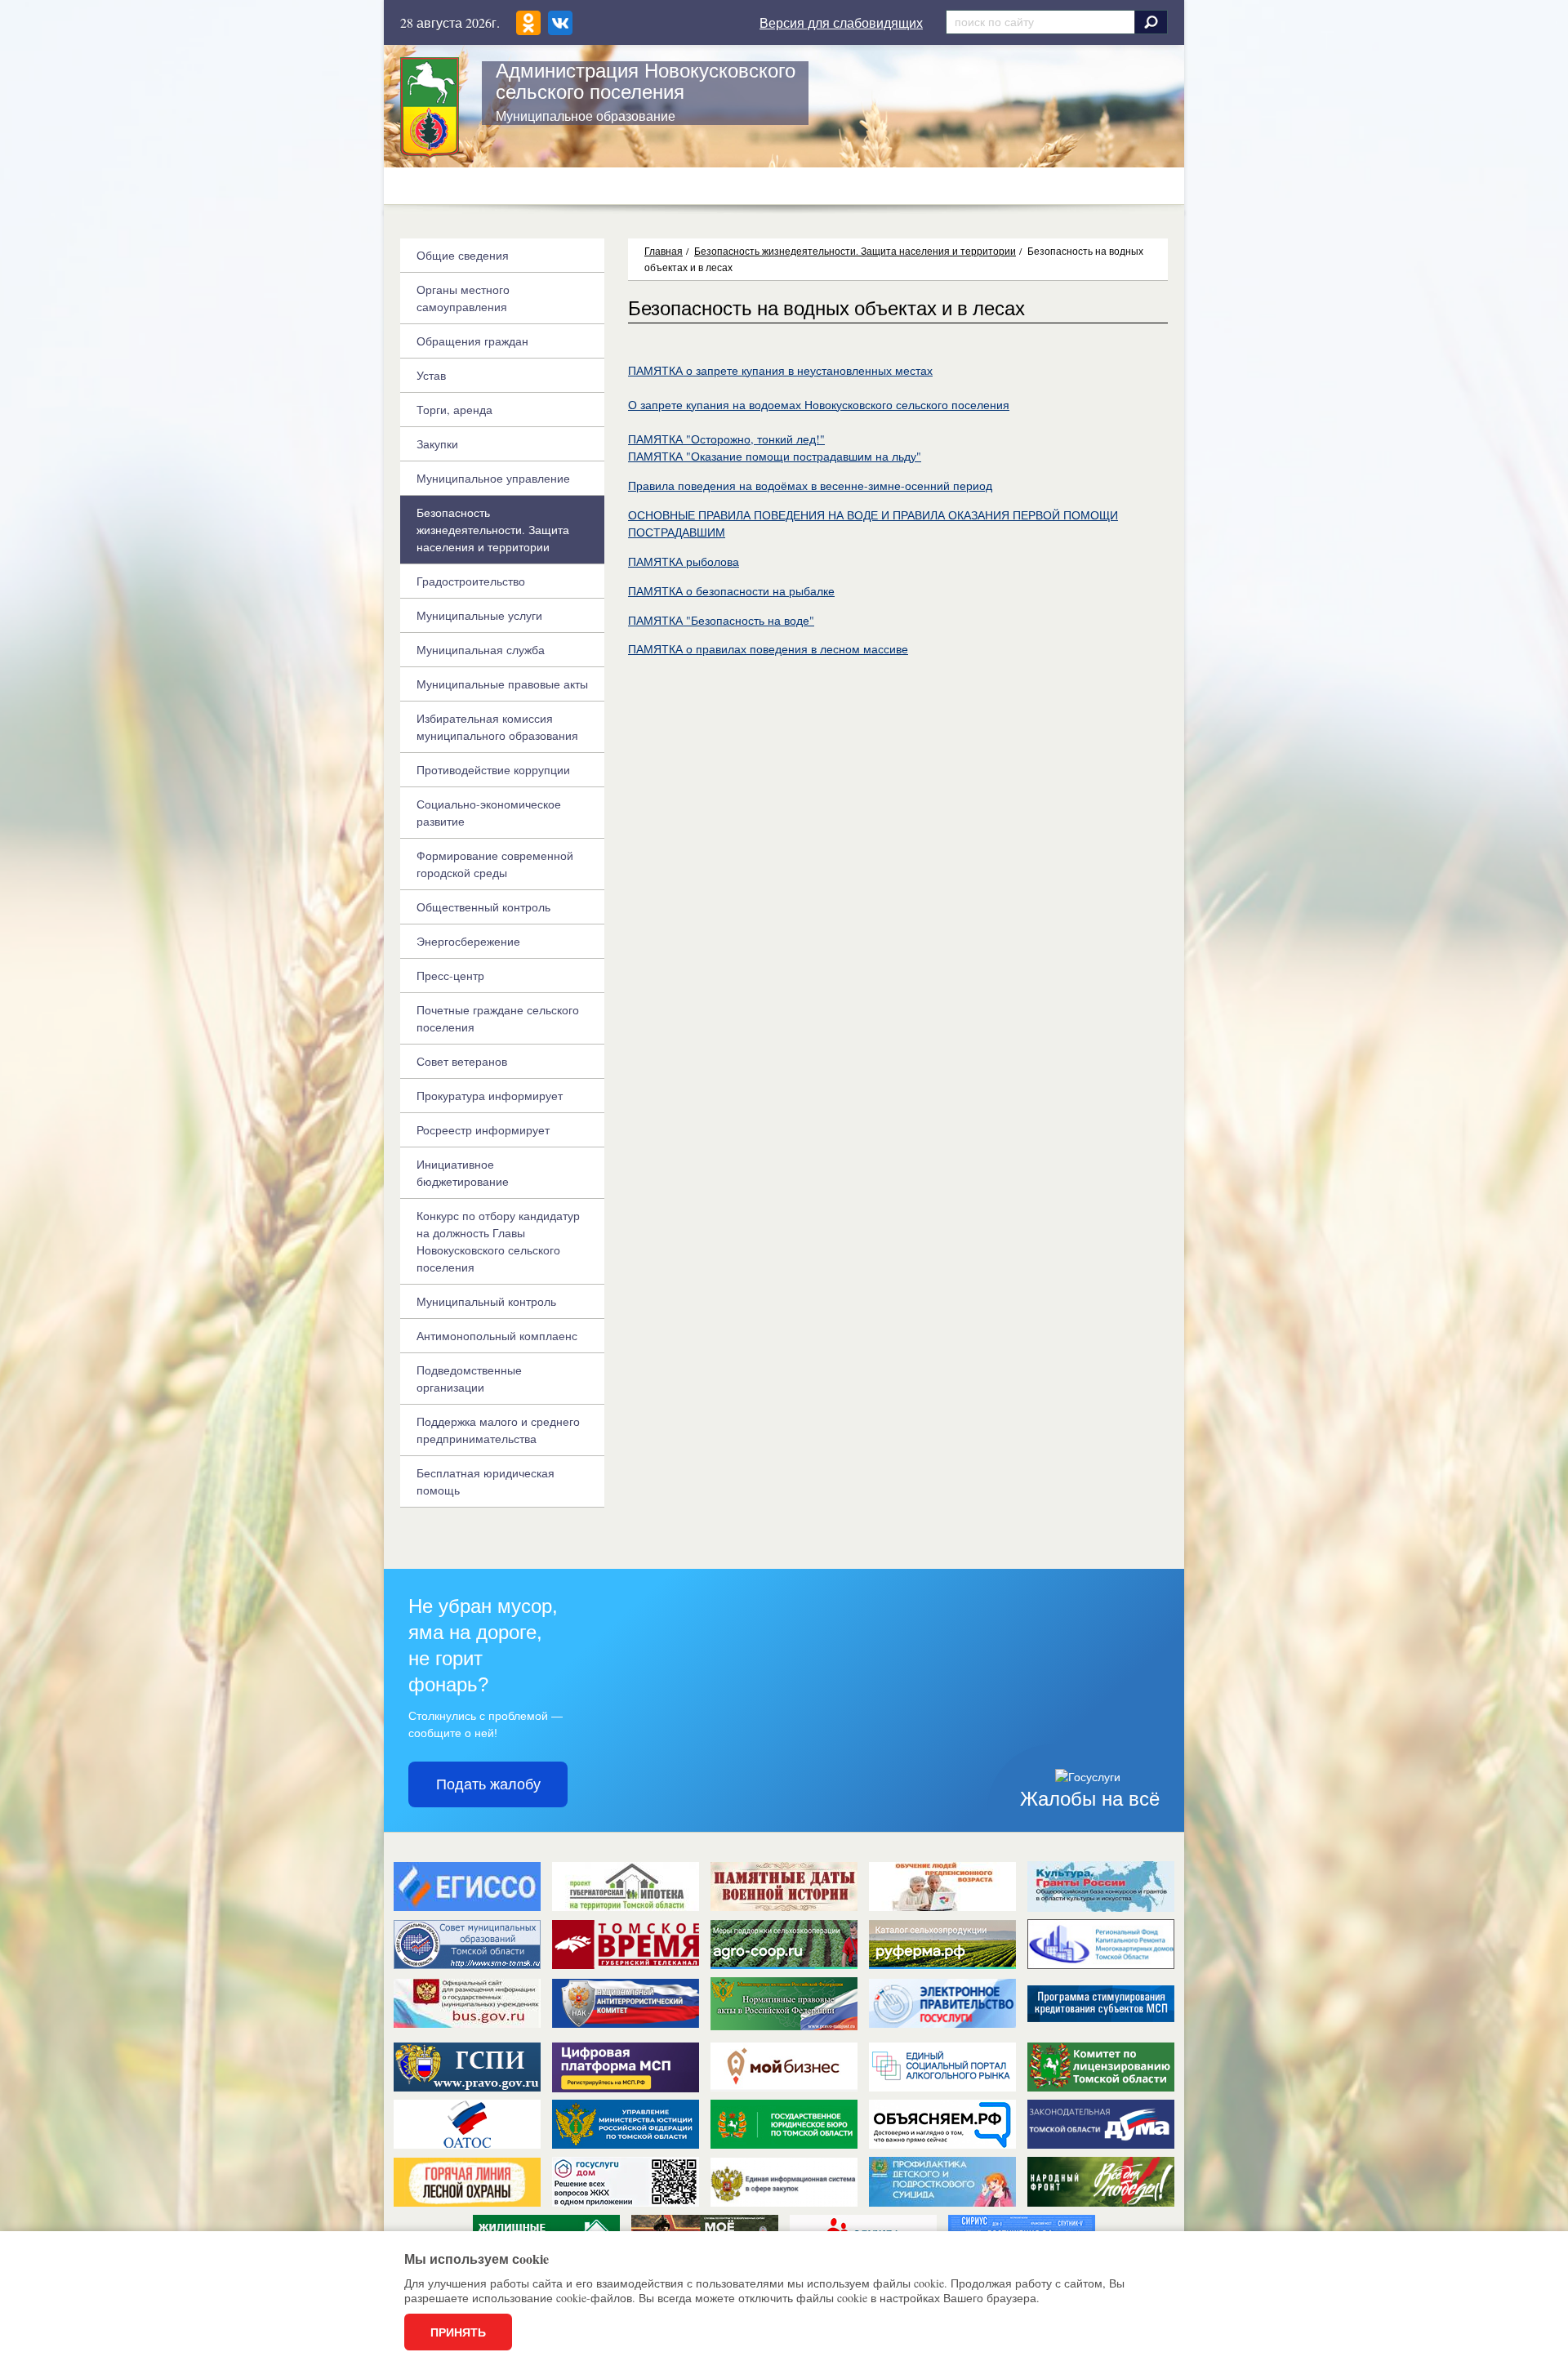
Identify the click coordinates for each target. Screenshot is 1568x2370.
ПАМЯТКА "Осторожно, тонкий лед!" (726, 439)
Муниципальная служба (481, 650)
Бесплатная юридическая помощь (486, 1481)
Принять (458, 2332)
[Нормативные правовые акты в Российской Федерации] (784, 2002)
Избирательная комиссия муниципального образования (497, 727)
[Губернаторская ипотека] (626, 1887)
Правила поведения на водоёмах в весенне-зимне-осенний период (810, 486)
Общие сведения (463, 255)
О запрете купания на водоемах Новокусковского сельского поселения (819, 405)
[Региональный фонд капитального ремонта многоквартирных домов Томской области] (1101, 1944)
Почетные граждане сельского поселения (498, 1018)
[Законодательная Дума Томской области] (1101, 2124)
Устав (431, 375)
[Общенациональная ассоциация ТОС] (467, 2124)
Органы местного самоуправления (463, 298)
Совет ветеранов (462, 1061)
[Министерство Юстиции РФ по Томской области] (626, 2124)
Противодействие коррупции (493, 770)
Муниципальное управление (493, 478)
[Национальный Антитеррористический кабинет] (626, 2003)
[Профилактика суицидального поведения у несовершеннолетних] (942, 2181)
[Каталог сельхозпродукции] (942, 1945)
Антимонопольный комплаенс (497, 1336)
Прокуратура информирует (490, 1096)
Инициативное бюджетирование (463, 1173)
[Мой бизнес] (784, 2067)
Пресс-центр (450, 976)
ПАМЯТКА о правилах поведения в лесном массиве (768, 649)
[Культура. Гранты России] (1101, 1886)
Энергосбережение (468, 941)
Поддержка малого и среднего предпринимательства (498, 1430)
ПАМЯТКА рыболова (684, 561)
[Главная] (430, 108)
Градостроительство (471, 581)
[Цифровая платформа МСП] (626, 2067)
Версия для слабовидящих (841, 22)
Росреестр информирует (483, 1130)
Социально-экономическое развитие (489, 813)
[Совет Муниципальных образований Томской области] (467, 1945)
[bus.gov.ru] (467, 2003)
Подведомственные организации (469, 1379)
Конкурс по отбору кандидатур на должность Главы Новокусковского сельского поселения (498, 1241)
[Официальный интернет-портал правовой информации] (467, 2067)
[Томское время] (626, 1945)
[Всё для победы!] (1101, 2181)
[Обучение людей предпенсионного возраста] (942, 1887)
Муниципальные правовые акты (502, 684)
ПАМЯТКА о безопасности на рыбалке (731, 591)
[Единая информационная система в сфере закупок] (784, 2182)
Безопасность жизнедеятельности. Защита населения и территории (855, 251)
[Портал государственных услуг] (942, 2003)
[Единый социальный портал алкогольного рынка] (942, 2067)
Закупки (437, 444)
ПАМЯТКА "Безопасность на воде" (721, 620)
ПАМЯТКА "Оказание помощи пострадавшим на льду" (775, 456)
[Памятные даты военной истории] (784, 1887)
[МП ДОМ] (626, 2181)
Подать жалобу (488, 1784)
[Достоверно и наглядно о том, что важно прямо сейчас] (942, 2124)
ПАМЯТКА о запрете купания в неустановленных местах (780, 370)
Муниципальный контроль (486, 1301)
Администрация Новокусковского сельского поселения (646, 81)
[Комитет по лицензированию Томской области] (1101, 2067)
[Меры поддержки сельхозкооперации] (784, 1945)
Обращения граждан (472, 341)
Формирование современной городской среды (495, 864)
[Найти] (1151, 22)
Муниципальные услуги (479, 615)
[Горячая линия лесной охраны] (467, 2182)
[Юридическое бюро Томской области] (784, 2124)
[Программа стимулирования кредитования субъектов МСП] (1101, 2010)
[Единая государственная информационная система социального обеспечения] (467, 1887)
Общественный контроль (483, 907)
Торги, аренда (454, 410)
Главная (664, 251)
